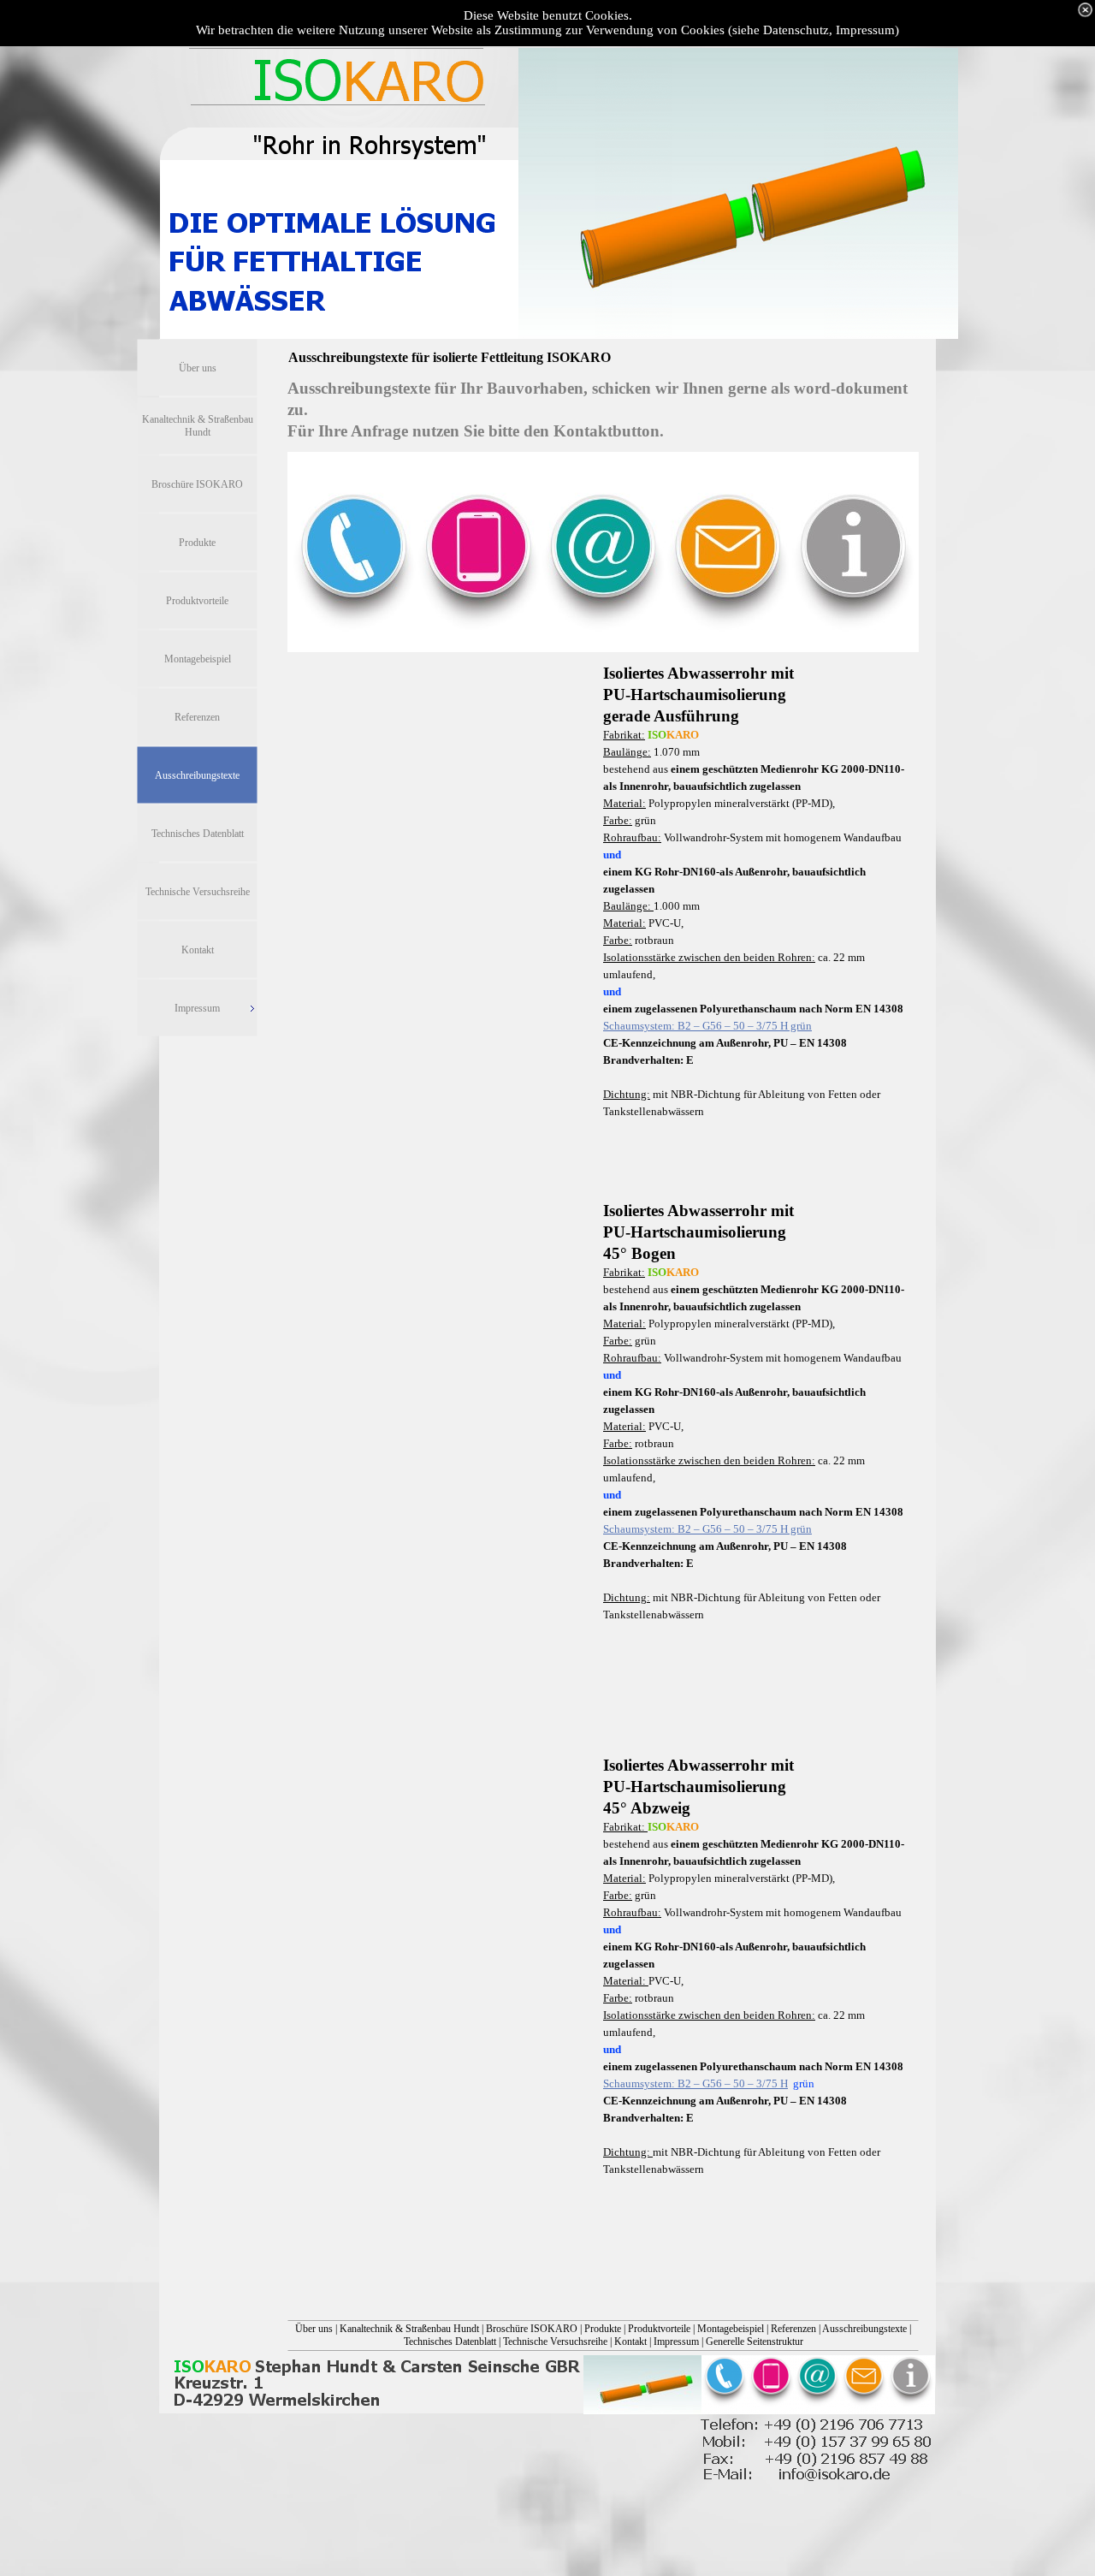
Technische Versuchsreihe (555, 2342)
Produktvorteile (659, 2329)
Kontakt (630, 2342)
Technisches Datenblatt (450, 2342)
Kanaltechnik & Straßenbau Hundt (409, 2329)
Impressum (676, 2342)
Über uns (314, 2329)
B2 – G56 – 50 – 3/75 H (695, 2083)
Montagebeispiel (731, 2329)
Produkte (603, 2329)
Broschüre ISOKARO (532, 2329)
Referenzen (793, 2329)
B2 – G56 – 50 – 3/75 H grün (707, 1026)
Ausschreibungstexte (864, 2329)
